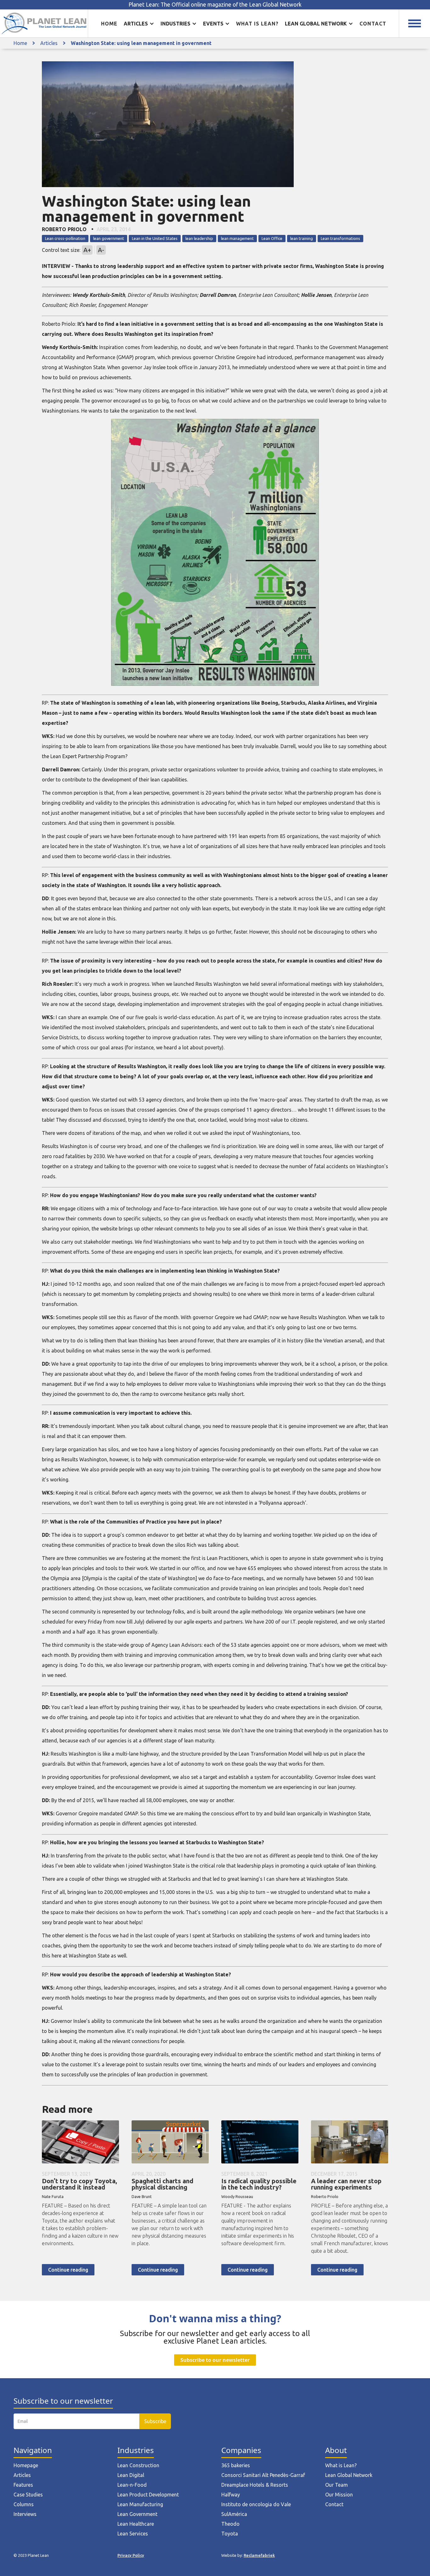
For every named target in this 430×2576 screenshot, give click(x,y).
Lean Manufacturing (140, 2504)
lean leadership (199, 238)
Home (109, 24)
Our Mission (339, 2495)
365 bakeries (236, 2465)
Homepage (26, 2465)
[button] (139, 24)
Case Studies (28, 2495)
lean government (109, 238)
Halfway (231, 2495)
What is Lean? (341, 2465)
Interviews (25, 2514)
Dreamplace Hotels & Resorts (255, 2485)
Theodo (230, 2524)
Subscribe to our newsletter (215, 2360)
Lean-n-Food (132, 2485)
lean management (237, 238)
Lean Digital (131, 2475)
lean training (302, 238)
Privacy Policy (131, 2555)
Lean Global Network (349, 2475)
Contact (373, 24)
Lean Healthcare (136, 2524)
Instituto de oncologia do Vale (256, 2504)
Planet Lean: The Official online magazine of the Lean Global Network (215, 5)
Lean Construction (138, 2465)
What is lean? (257, 24)
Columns (24, 2504)
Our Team (337, 2485)
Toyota (230, 2534)
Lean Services (133, 2534)
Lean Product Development (148, 2495)
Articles (49, 43)
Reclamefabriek (259, 2555)
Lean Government (137, 2514)
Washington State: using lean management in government (141, 43)
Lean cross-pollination (65, 238)
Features (23, 2485)
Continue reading (68, 2270)
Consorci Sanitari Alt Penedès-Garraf (263, 2475)
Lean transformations (340, 238)
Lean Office (272, 238)
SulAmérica (234, 2514)
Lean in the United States (155, 238)
